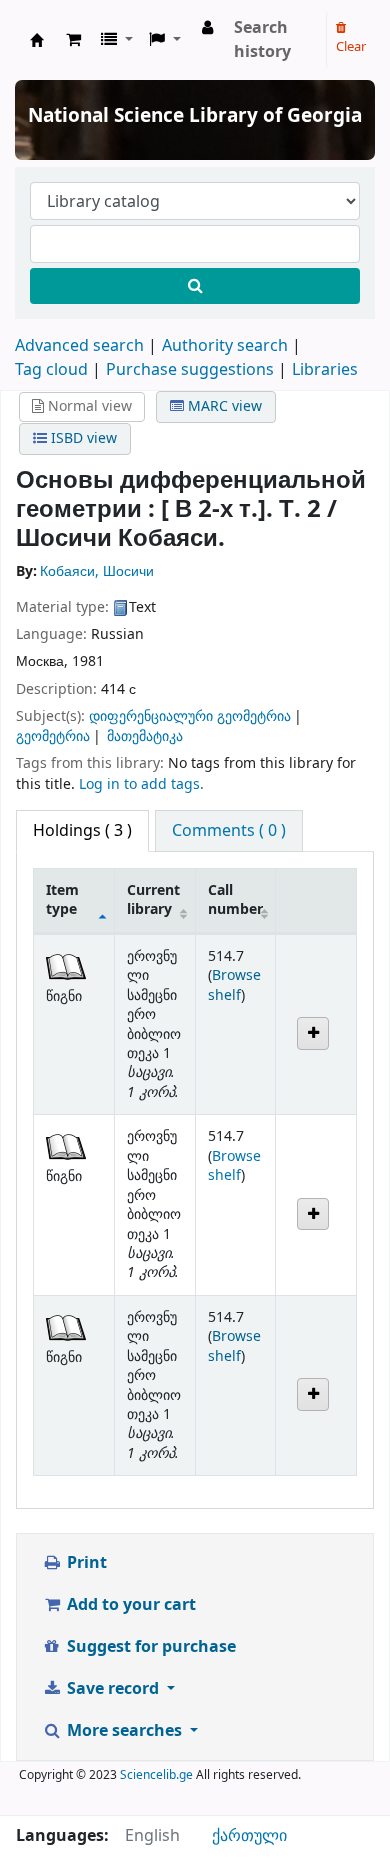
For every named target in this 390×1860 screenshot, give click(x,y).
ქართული (249, 1836)
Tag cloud (51, 370)
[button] (73, 40)
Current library (153, 900)
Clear (351, 46)
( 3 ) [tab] (82, 831)
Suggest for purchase (149, 1647)
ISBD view (82, 438)
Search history (262, 40)
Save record (113, 1689)
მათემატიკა (145, 736)
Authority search (225, 346)
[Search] (195, 286)
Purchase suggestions (190, 370)
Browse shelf (234, 985)
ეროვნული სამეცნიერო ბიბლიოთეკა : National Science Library (37, 40)
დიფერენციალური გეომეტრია (190, 716)
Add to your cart (129, 1605)
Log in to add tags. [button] (141, 784)
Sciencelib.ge (156, 1775)
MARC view (223, 406)
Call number (235, 900)
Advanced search (79, 346)
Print (85, 1563)
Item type (62, 900)
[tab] (229, 831)
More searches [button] (124, 1731)
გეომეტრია (53, 736)
